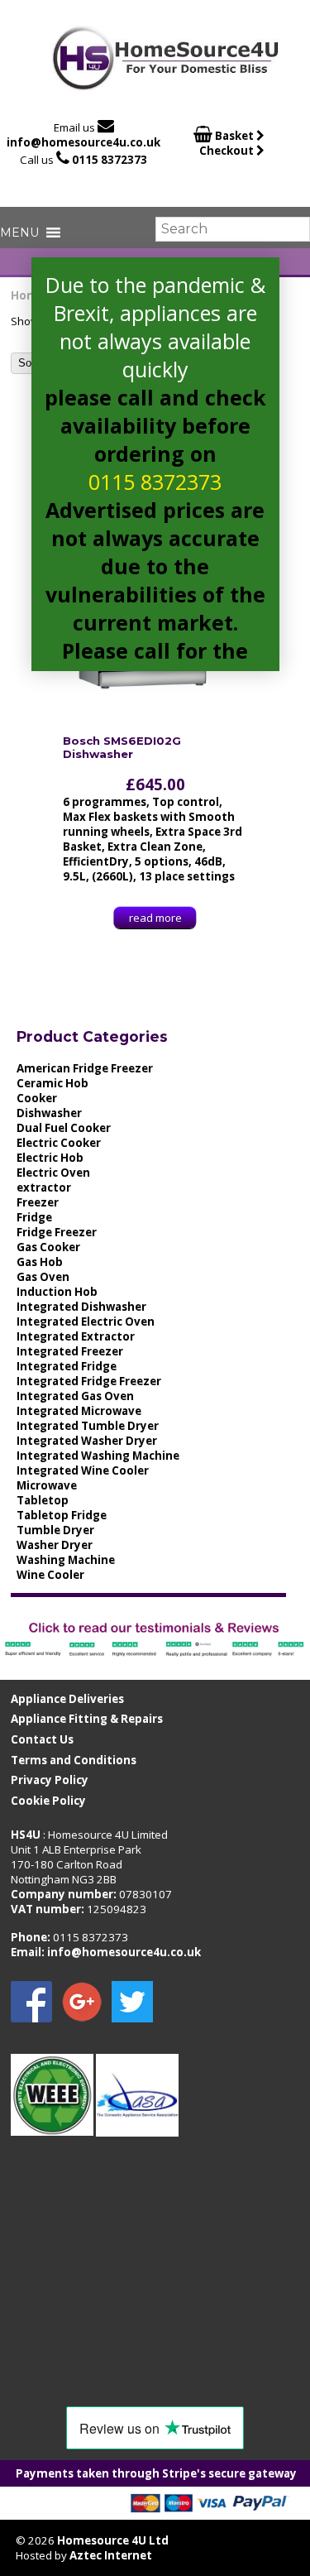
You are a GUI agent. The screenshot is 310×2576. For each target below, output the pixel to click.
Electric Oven (53, 1173)
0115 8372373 (110, 160)
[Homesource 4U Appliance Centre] (166, 85)
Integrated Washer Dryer (87, 1441)
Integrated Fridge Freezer (89, 1381)
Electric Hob (50, 1158)
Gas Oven (43, 1277)
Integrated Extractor (76, 1336)
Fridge (34, 1217)
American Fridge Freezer (85, 1068)
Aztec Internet (111, 2555)
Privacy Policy (50, 1780)
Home (28, 295)
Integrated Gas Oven (75, 1396)
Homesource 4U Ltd (113, 2540)
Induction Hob (57, 1292)
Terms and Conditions (74, 1760)
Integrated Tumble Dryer (88, 1426)
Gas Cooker (48, 1247)
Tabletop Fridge (62, 1515)
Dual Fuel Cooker (64, 1128)
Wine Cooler (50, 1575)
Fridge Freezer (57, 1232)
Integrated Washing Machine (98, 1456)
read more (155, 918)
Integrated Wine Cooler (83, 1470)
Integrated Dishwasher (81, 1307)
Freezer (38, 1202)
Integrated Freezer (70, 1351)
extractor (44, 1187)
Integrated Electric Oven (86, 1322)
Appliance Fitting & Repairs (87, 1719)
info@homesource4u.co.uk (83, 142)
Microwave (47, 1485)
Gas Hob (40, 1262)
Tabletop (43, 1500)
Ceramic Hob (52, 1083)
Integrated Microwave (79, 1411)
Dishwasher (49, 1113)
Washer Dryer (55, 1545)
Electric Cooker (59, 1143)
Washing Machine (66, 1560)
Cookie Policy (48, 1801)
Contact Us (42, 1739)
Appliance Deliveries (67, 1699)
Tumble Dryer (55, 1530)
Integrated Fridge (67, 1366)
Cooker (37, 1098)
